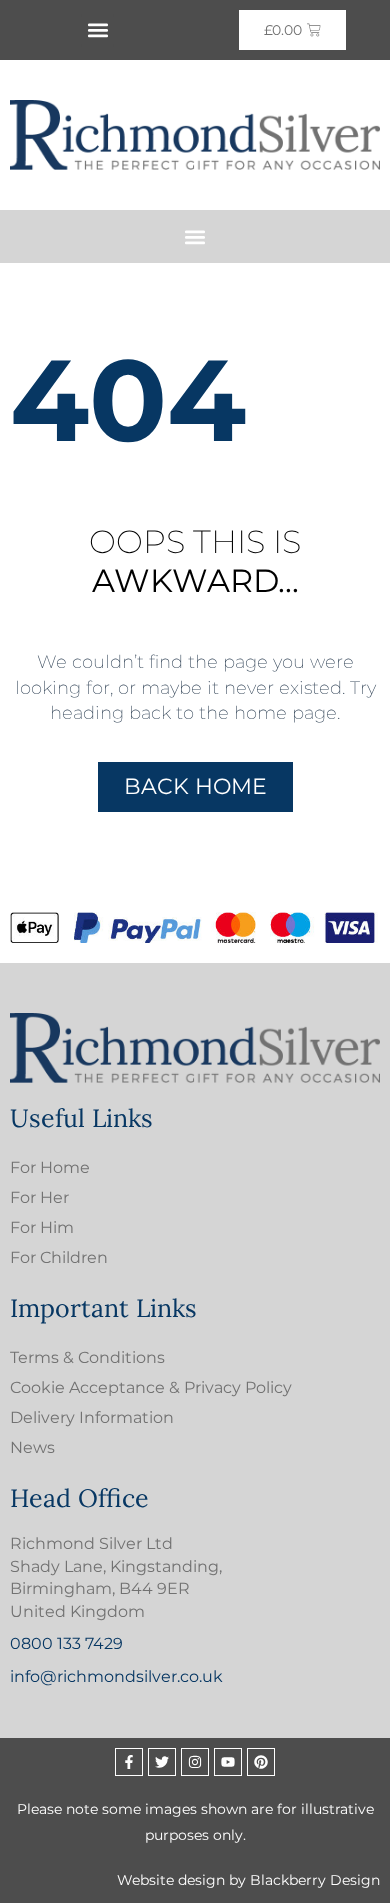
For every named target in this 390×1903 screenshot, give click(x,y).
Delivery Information (92, 1417)
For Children (59, 1257)
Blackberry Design (315, 1880)
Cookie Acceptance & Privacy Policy (151, 1387)
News (32, 1447)
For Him (42, 1227)
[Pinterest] (261, 1762)
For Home (50, 1167)
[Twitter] (162, 1762)
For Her (39, 1197)
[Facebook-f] (129, 1762)
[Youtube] (228, 1762)
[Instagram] (195, 1762)
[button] (97, 30)
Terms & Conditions (87, 1357)
